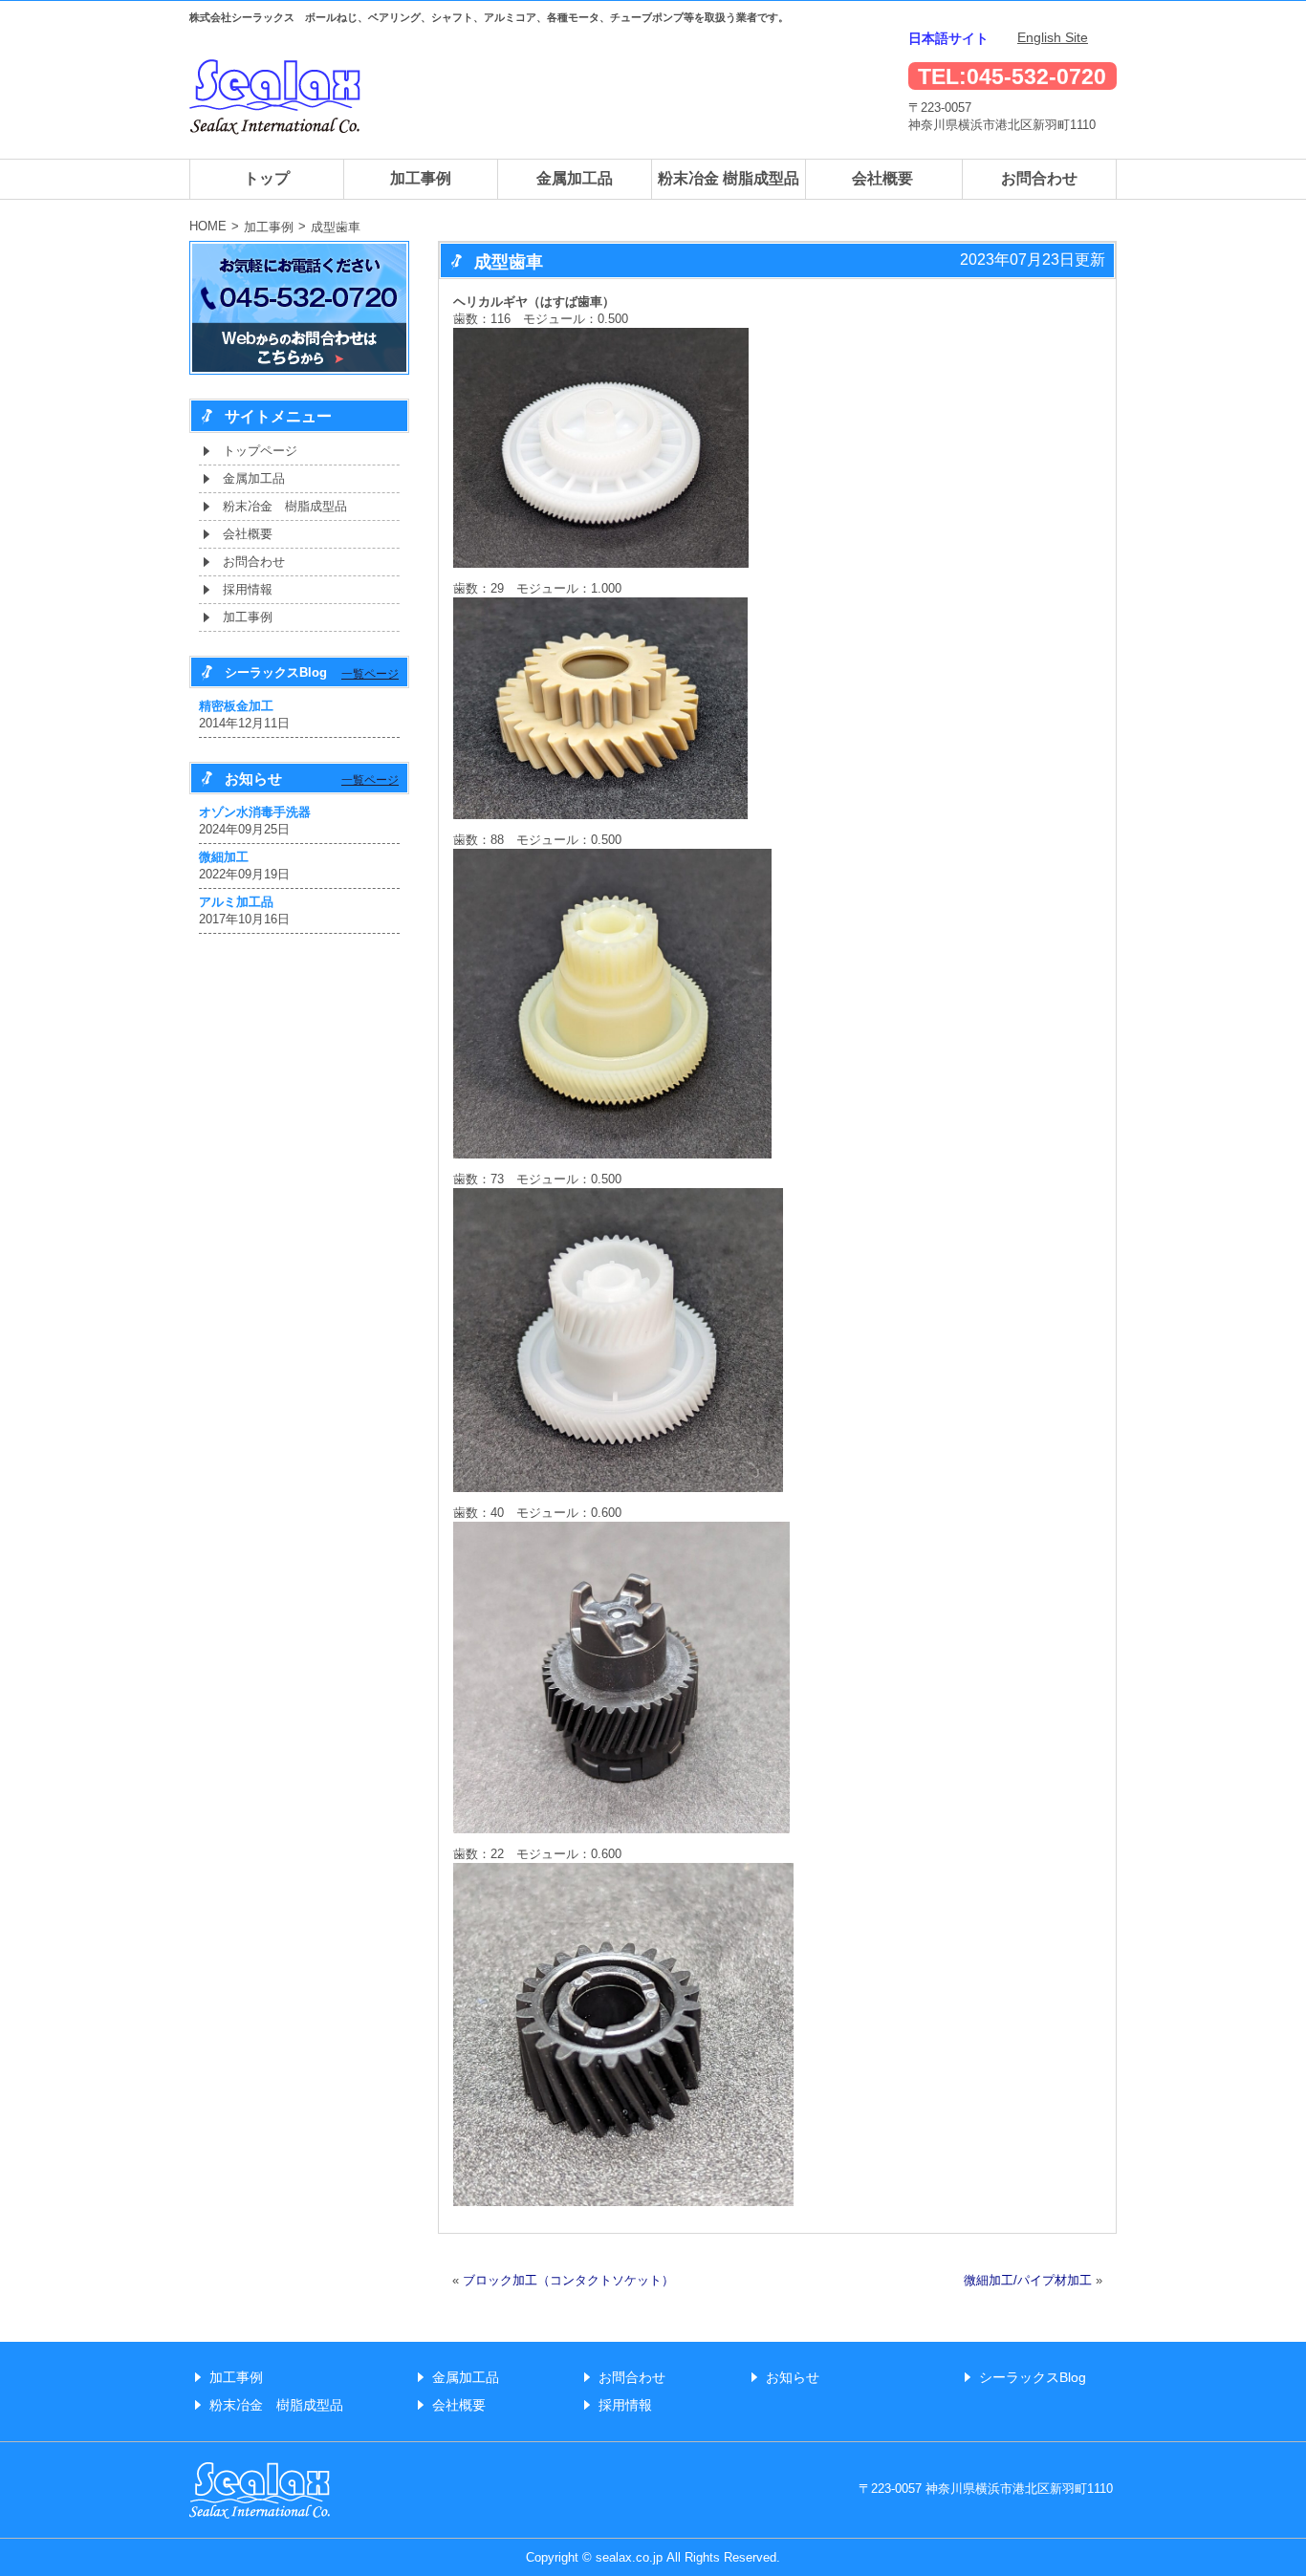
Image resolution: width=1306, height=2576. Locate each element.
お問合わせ (1039, 178)
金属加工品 (575, 178)
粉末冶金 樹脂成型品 (729, 178)
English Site (1053, 37)
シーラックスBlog (1033, 2377)
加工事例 (421, 178)
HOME (208, 226)
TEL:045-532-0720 (1012, 76)
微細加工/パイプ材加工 (1028, 2280)
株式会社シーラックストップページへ (275, 97)
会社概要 (882, 178)
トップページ (260, 451)
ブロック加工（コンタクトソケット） (568, 2280)
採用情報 (248, 589)
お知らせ (793, 2377)
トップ (267, 178)
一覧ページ (370, 674)
